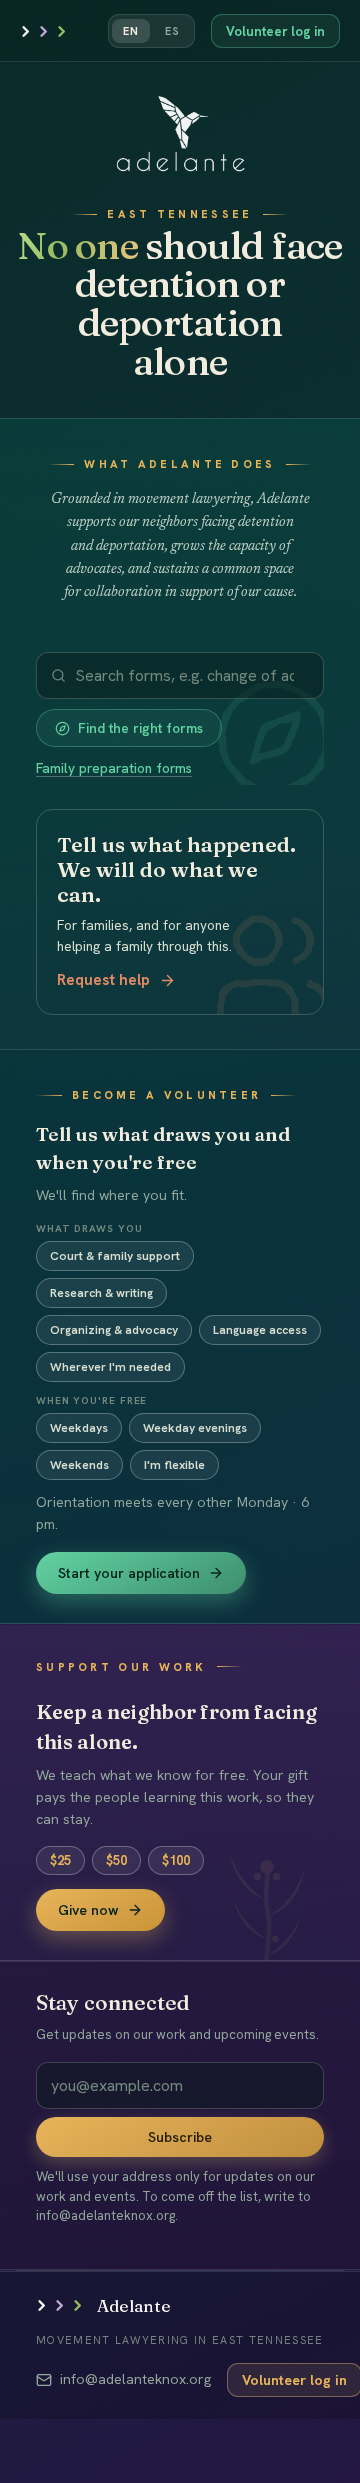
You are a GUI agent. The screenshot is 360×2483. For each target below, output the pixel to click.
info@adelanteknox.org (135, 2379)
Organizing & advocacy (114, 1330)
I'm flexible (174, 1465)
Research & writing (101, 1293)
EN (131, 31)
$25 (60, 1860)
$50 (116, 1860)
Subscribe (180, 2137)
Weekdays (79, 1428)
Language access (260, 1330)
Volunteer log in (275, 31)
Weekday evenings (195, 1428)
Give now (88, 1910)
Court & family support (115, 1256)
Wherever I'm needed (110, 1367)
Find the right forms (140, 728)
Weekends (79, 1465)
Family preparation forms (114, 768)
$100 (176, 1860)
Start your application (129, 1573)
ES (172, 31)
